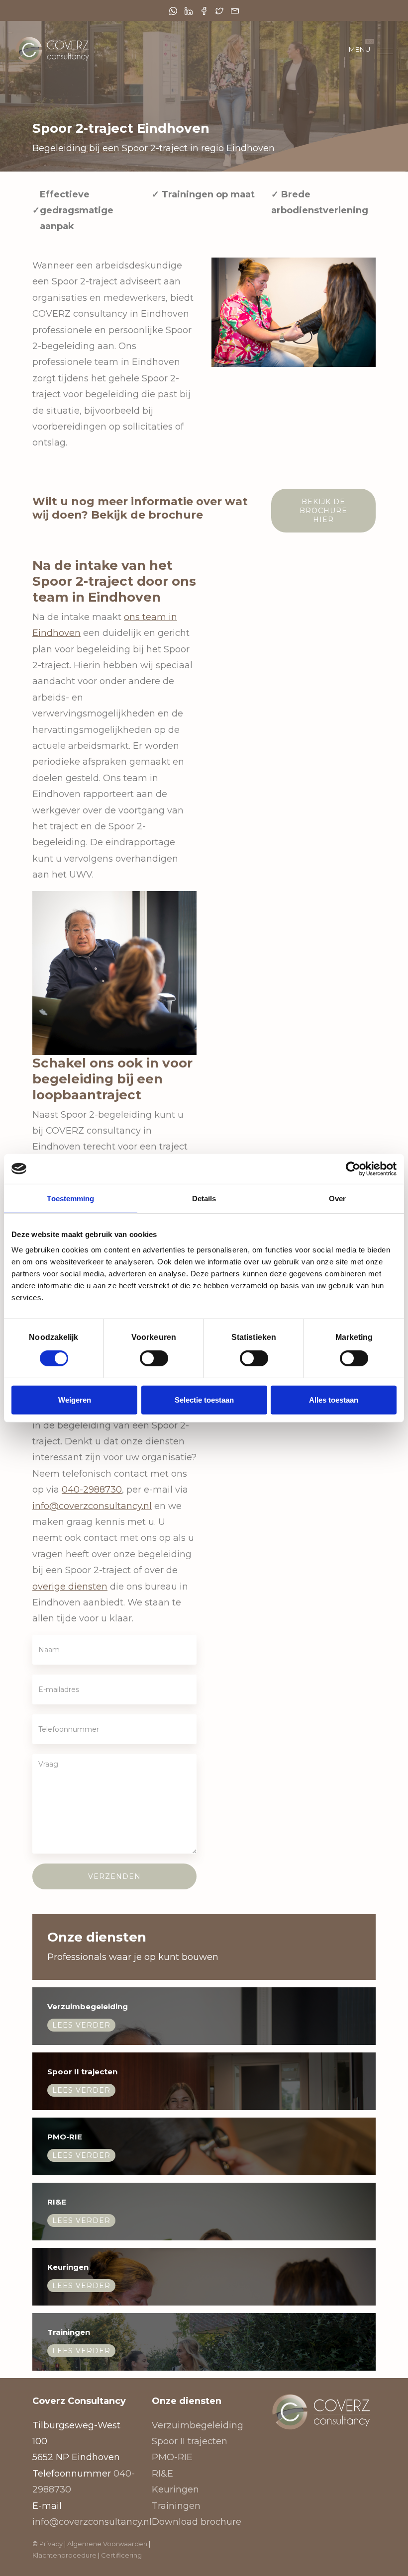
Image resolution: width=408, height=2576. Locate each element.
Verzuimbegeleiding (198, 2425)
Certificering (121, 2555)
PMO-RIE (172, 2457)
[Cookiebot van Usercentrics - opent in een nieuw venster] (353, 1168)
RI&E (162, 2474)
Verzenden (114, 1876)
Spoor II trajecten (190, 2441)
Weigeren (75, 1400)
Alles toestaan (334, 1400)
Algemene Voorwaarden (107, 2544)
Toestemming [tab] (70, 1198)
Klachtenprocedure (65, 2555)
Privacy (51, 2544)
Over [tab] (337, 1198)
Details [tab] (204, 1198)
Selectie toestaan (204, 1400)
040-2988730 (92, 1490)
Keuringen (175, 2489)
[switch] (154, 1358)
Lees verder (81, 2025)
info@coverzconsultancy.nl (92, 1506)
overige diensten (70, 1587)
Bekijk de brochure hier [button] (323, 511)
